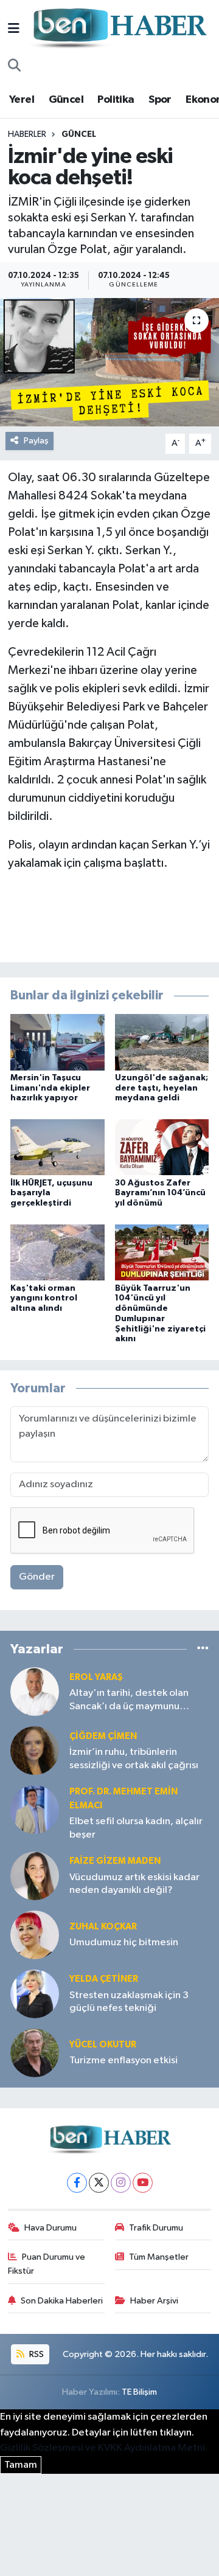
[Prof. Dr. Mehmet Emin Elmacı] (35, 1809)
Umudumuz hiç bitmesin (124, 1942)
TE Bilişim (139, 2392)
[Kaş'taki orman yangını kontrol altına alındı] (57, 1252)
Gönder (37, 1577)
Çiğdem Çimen (103, 1736)
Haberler (27, 134)
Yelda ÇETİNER (104, 1979)
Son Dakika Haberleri (62, 2301)
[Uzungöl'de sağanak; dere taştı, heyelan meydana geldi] (162, 1042)
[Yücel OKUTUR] (35, 2053)
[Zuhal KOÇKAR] (35, 1935)
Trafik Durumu (156, 2228)
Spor (160, 100)
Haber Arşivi (154, 2301)
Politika (116, 100)
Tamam (21, 2465)
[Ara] (14, 66)
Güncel (66, 100)
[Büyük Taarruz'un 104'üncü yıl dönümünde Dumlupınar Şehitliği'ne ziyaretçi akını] (162, 1252)
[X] (99, 2183)
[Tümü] (203, 1649)
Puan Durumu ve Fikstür (47, 2264)
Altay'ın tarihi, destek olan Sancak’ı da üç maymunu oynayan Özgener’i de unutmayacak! (129, 1700)
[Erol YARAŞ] (35, 1691)
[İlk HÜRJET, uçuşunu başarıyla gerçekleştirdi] (57, 1147)
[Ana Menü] (14, 29)
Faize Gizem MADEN (115, 1861)
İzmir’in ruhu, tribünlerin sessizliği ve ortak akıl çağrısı (134, 1758)
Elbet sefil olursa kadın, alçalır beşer (136, 1828)
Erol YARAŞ (96, 1677)
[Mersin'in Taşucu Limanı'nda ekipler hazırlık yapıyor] (57, 1042)
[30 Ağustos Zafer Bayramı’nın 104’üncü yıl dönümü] (162, 1147)
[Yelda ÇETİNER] (35, 1994)
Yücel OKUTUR (103, 2045)
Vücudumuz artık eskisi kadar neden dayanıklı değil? (134, 1884)
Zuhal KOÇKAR (103, 1927)
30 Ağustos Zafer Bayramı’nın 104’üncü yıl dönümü (160, 1193)
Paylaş (36, 441)
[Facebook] (77, 2183)
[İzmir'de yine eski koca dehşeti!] (109, 362)
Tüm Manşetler (159, 2257)
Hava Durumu (50, 2228)
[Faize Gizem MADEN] (35, 1876)
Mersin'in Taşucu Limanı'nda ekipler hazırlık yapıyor (50, 1088)
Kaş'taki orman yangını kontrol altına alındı (44, 1299)
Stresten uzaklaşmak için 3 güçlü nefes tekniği (129, 2002)
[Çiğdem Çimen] (35, 1750)
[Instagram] (121, 2183)
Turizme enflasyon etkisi (123, 2060)
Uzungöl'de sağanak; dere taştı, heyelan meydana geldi (162, 1088)
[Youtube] (143, 2183)
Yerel (22, 100)
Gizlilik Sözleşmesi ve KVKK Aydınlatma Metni (103, 2448)
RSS (36, 2354)
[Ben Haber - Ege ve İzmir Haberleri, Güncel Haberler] (119, 29)
